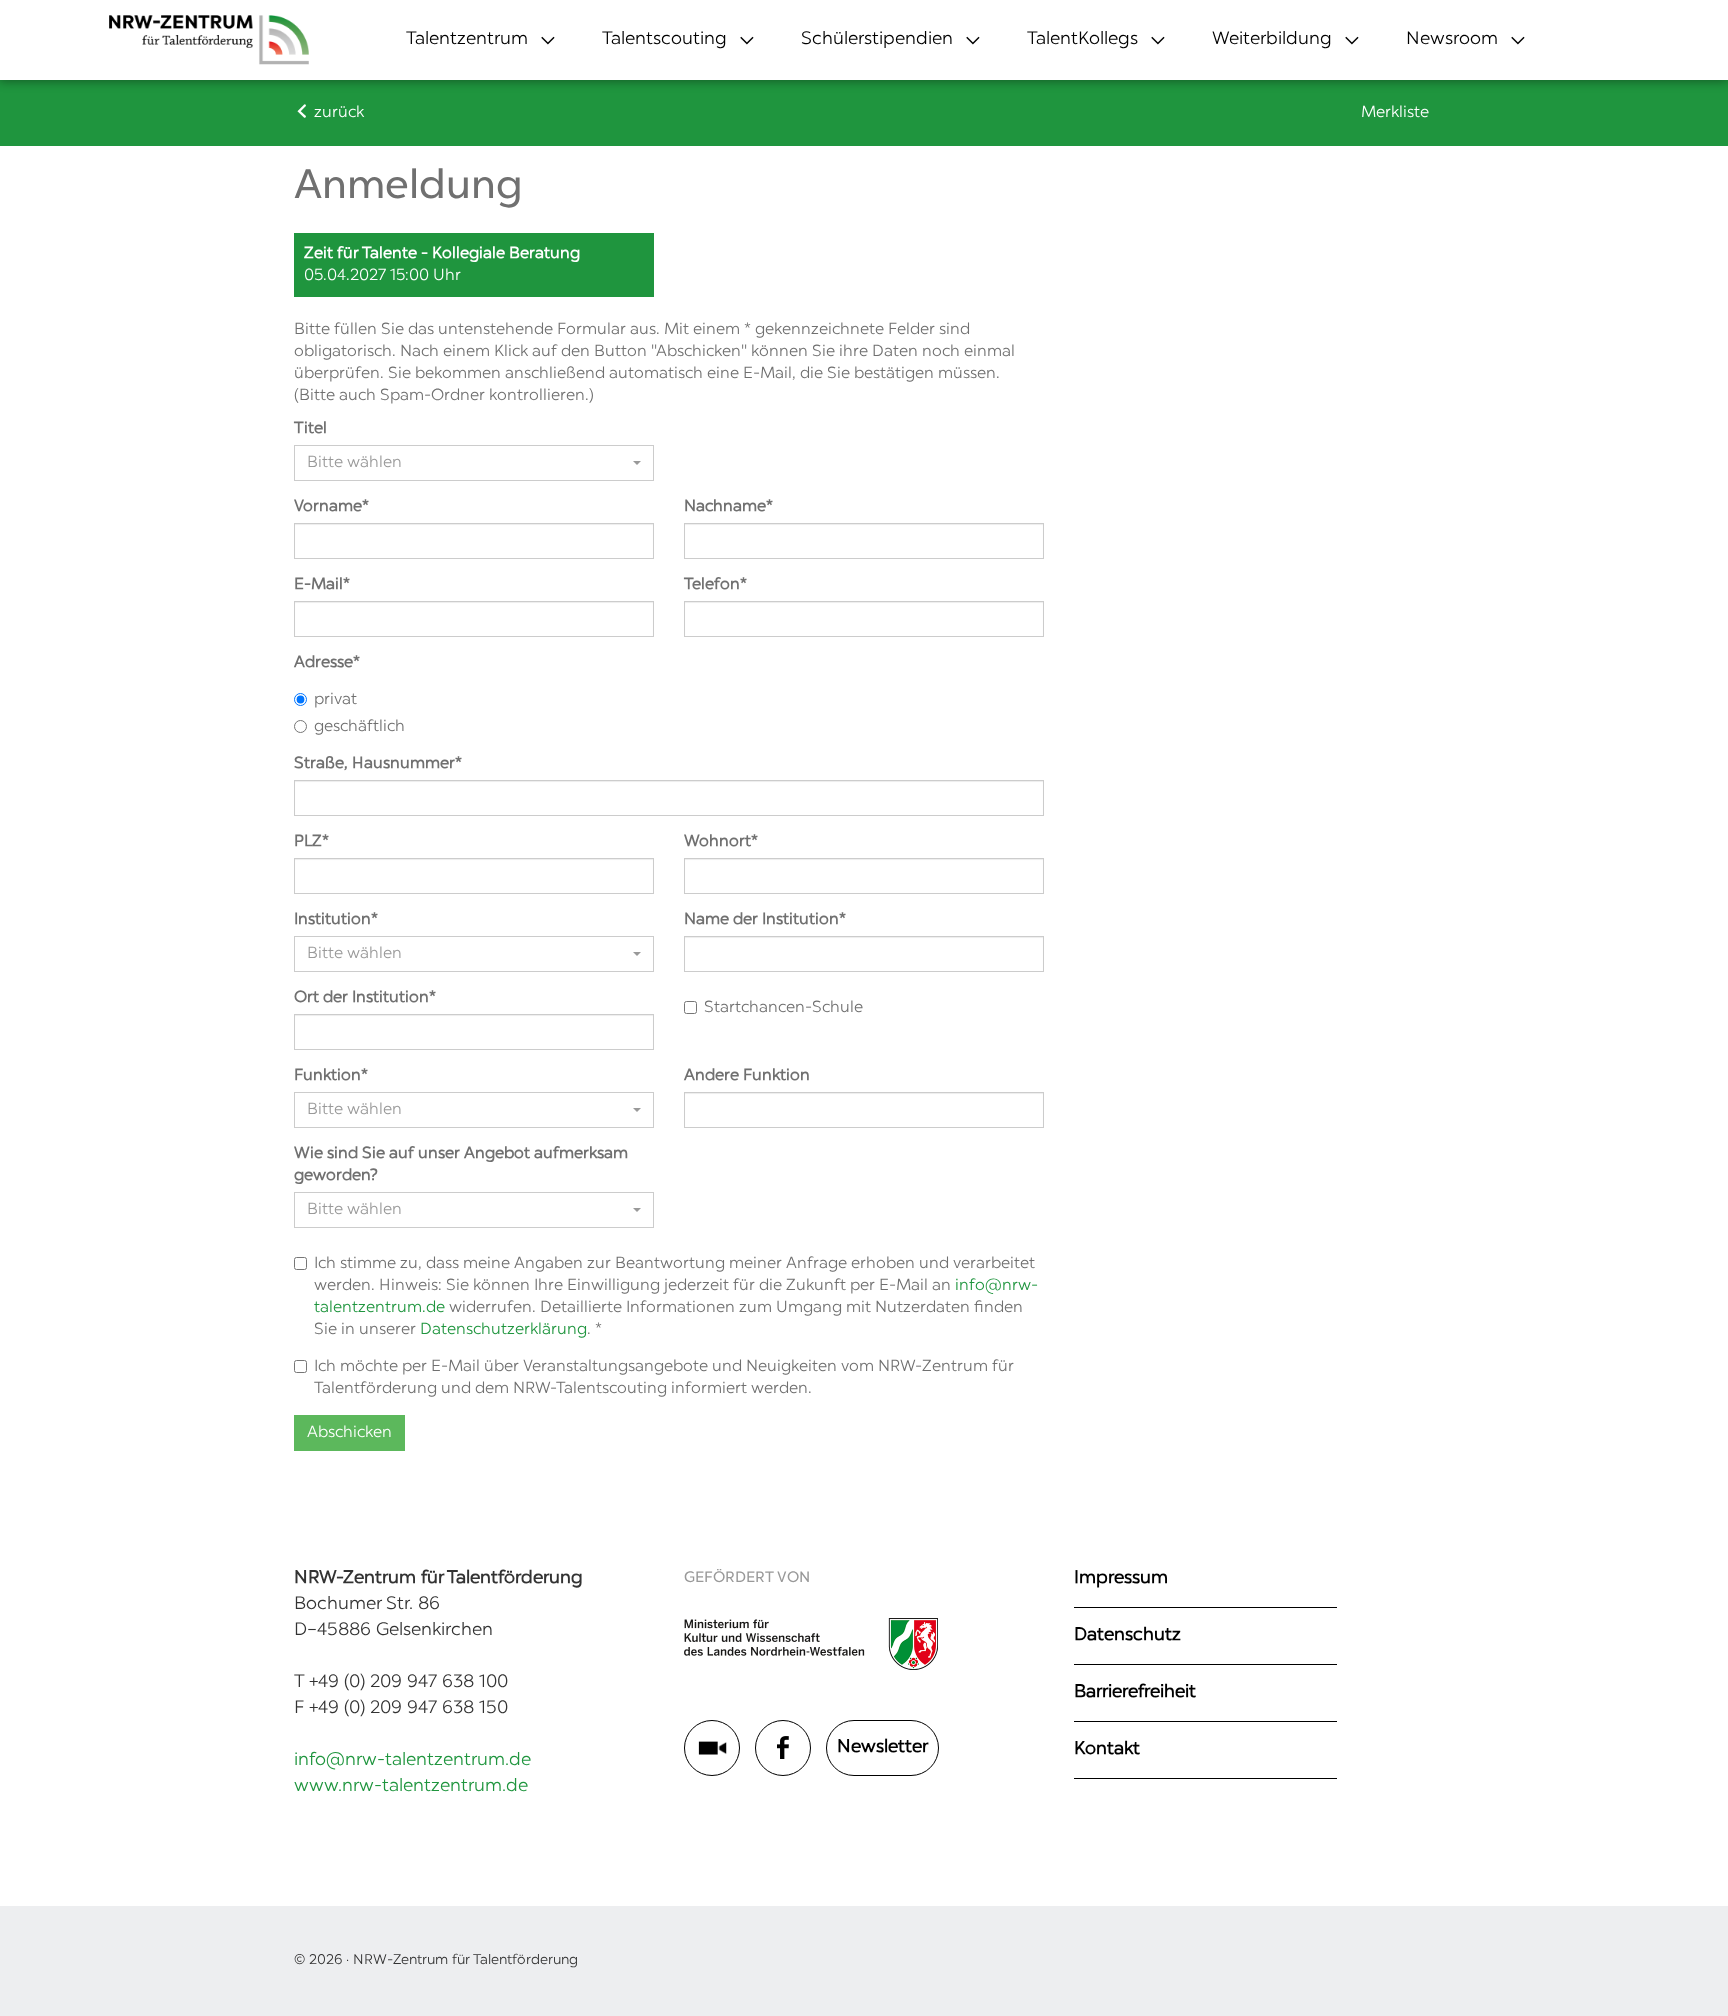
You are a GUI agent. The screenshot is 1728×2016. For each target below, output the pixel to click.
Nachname (725, 507)
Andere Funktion (747, 1076)
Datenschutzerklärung (503, 1330)
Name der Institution (761, 920)
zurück (337, 113)
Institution (332, 920)
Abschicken (349, 1433)
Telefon (712, 585)
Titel (310, 429)
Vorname (328, 507)
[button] (467, 40)
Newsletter (882, 1748)
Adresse (323, 663)
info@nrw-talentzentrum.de (412, 1761)
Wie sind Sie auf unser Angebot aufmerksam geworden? (461, 1165)
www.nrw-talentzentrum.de (411, 1787)
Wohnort (717, 842)
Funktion (327, 1076)
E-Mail (318, 585)
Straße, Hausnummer (374, 764)
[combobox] (474, 463)
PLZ (308, 842)
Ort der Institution (361, 998)
